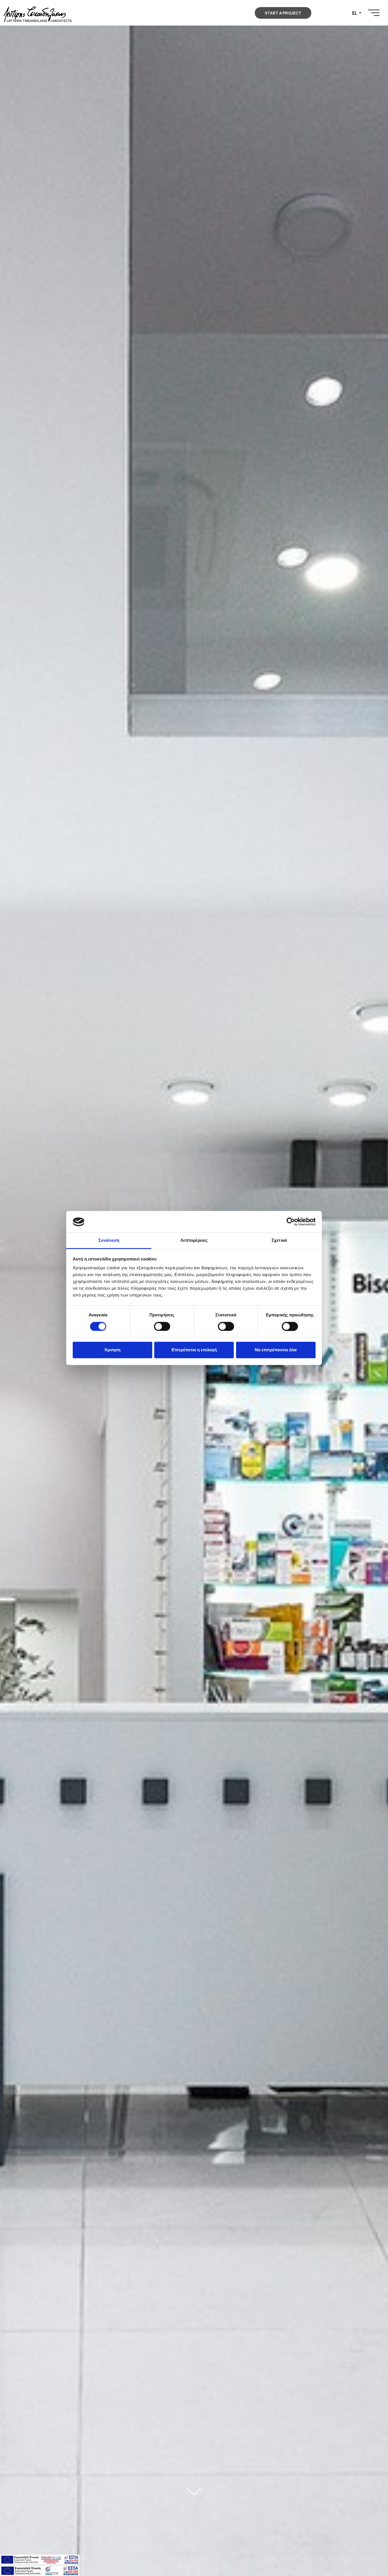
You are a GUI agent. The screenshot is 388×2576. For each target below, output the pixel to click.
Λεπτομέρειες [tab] (194, 1240)
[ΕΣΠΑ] (40, 2570)
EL (355, 13)
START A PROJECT (283, 13)
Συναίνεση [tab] (109, 1240)
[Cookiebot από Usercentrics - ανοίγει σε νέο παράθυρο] (291, 1222)
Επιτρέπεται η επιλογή (194, 1350)
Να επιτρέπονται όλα (276, 1350)
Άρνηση (112, 1350)
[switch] (162, 1327)
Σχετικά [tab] (279, 1240)
